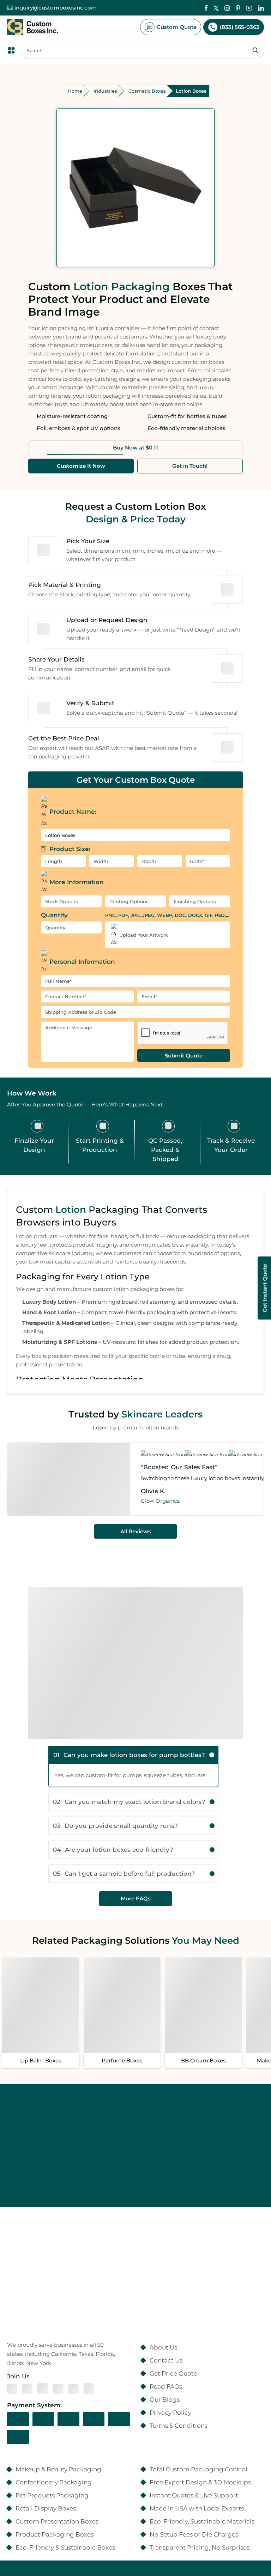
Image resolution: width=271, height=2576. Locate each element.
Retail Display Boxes (46, 2508)
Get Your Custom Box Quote (136, 780)
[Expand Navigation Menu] (11, 50)
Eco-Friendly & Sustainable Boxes (65, 2547)
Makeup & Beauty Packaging (58, 2469)
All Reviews (136, 1531)
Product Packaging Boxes (55, 2534)
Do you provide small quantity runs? (115, 1826)
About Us (163, 2347)
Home (75, 91)
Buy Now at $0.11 (135, 448)
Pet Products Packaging (52, 2495)
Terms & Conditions (179, 2425)
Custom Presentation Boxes (57, 2521)
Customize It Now (81, 466)
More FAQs (136, 1898)
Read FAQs (166, 2386)
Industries (105, 91)
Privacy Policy (170, 2412)
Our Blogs (165, 2399)
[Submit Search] (255, 50)
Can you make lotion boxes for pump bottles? (129, 1755)
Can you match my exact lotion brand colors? (129, 1802)
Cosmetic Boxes (147, 91)
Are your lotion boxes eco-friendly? (113, 1849)
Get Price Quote (173, 2373)
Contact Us (166, 2360)
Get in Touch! (190, 466)
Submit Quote (184, 1056)
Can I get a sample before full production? (124, 1873)
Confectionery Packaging (54, 2482)
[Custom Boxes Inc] (32, 27)
